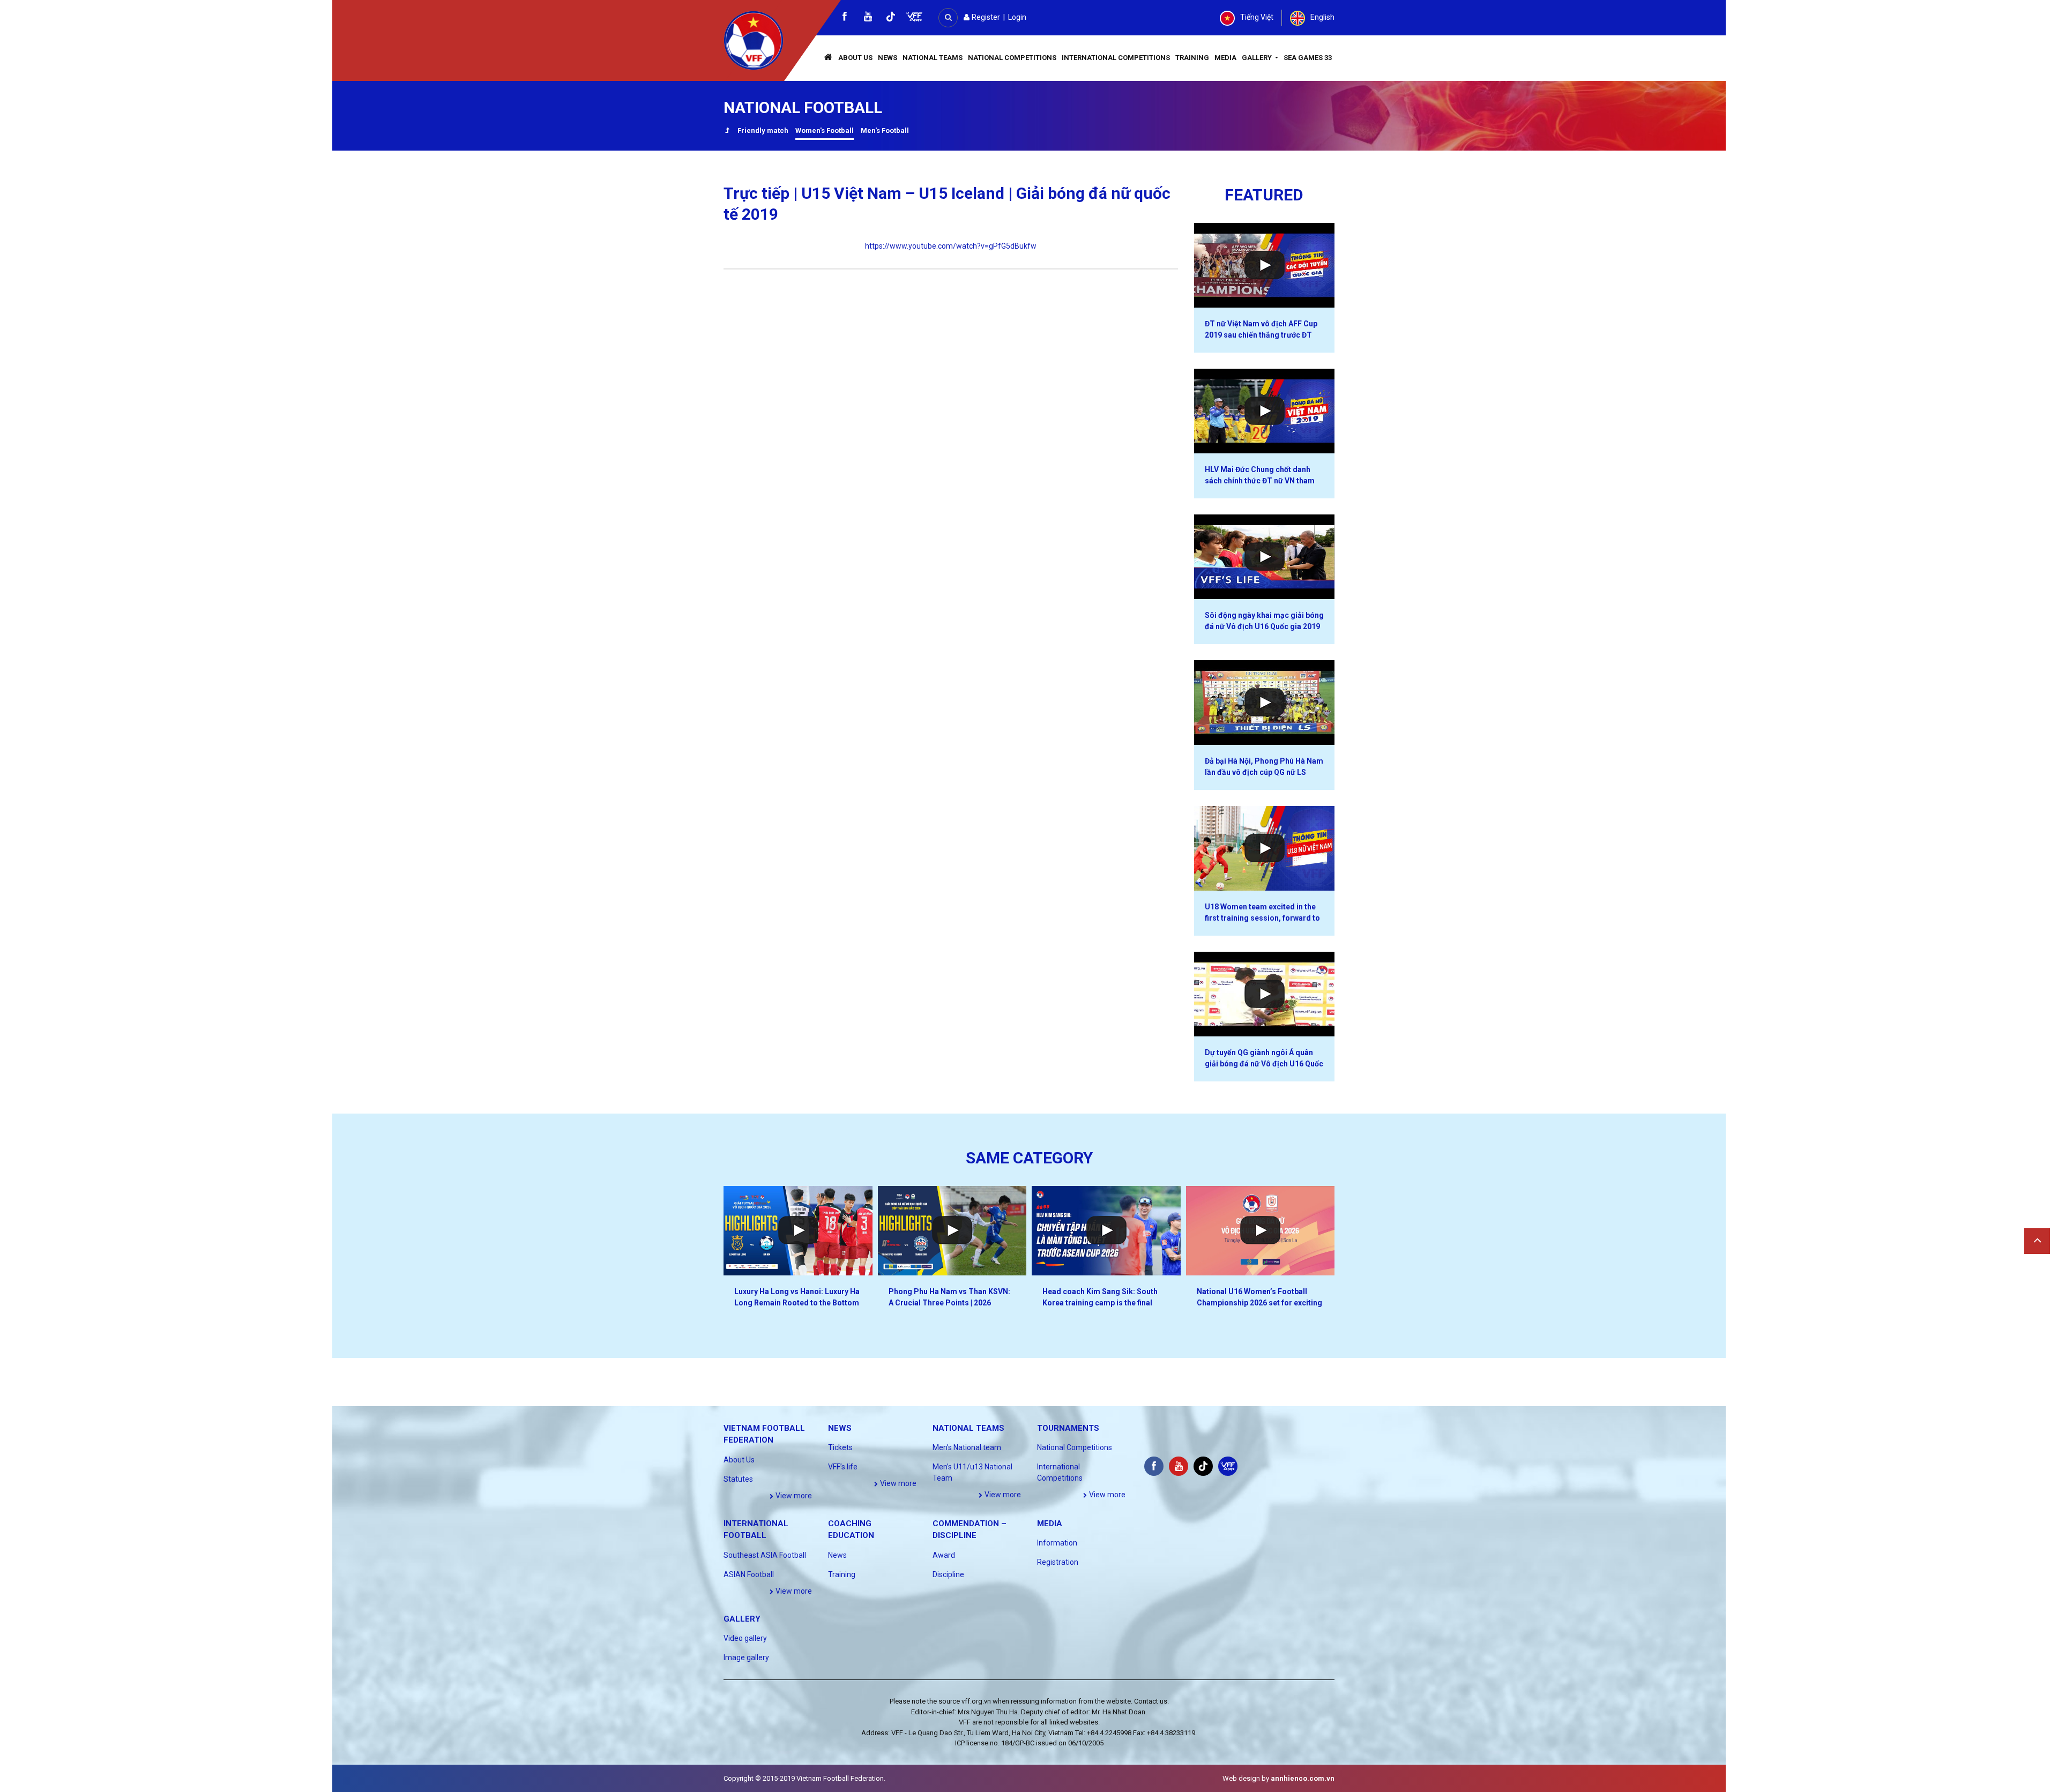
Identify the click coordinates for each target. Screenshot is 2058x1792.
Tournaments (1068, 1428)
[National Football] (727, 132)
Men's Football (885, 130)
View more (793, 1496)
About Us (855, 58)
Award (944, 1555)
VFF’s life (843, 1467)
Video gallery (745, 1638)
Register (985, 17)
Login (1017, 17)
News (888, 58)
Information (1057, 1543)
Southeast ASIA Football (765, 1555)
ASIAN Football (749, 1574)
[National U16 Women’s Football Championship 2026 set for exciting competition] (1261, 1231)
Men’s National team (967, 1447)
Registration (1058, 1562)
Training (1192, 58)
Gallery (1258, 58)
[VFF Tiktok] (891, 18)
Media (1225, 58)
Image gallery (746, 1657)
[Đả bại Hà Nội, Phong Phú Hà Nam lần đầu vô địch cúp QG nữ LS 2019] (1265, 703)
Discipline (948, 1574)
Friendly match (763, 130)
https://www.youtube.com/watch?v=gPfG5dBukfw (951, 246)
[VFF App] (914, 18)
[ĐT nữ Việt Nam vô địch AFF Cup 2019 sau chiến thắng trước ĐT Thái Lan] (1265, 265)
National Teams (933, 58)
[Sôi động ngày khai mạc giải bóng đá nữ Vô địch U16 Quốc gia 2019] (1265, 557)
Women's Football (825, 130)
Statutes (738, 1479)
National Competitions (1012, 58)
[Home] (829, 58)
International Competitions (1116, 58)
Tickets (840, 1447)
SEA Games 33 (1308, 58)
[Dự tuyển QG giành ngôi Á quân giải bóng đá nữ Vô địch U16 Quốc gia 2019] (1265, 994)
